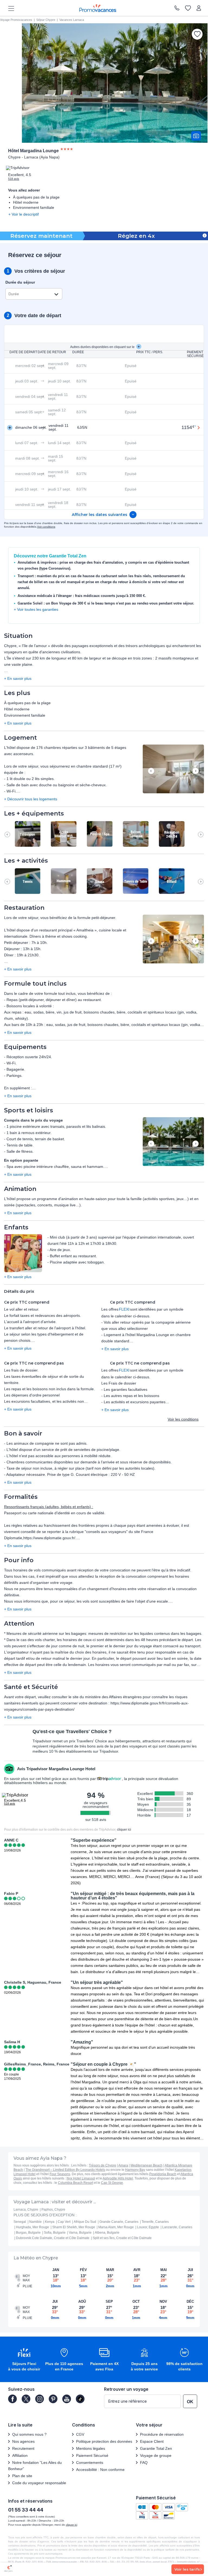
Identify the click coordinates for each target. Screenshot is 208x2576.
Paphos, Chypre (53, 2210)
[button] (173, 769)
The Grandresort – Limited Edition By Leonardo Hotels (65, 2170)
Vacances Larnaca (72, 20)
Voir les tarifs (187, 2569)
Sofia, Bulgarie (55, 2233)
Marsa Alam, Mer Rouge (116, 2227)
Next (196, 771)
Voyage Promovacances (16, 20)
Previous (151, 771)
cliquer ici (124, 1830)
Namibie (35, 2222)
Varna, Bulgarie (80, 2233)
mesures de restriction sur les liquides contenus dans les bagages (145, 1633)
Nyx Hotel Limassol (81, 2178)
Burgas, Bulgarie (28, 2233)
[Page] (12, 2399)
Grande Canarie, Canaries (119, 2222)
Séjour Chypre (46, 20)
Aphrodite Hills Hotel (118, 2178)
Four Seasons (60, 2174)
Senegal (20, 2222)
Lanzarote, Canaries (177, 2227)
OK (190, 2402)
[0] (188, 8)
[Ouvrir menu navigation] (9, 8)
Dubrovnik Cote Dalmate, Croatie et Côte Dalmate (53, 2238)
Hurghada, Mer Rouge (32, 2227)
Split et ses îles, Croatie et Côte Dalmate (122, 2238)
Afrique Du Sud (85, 2222)
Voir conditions (46, 527)
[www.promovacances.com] (98, 8)
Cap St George (112, 2183)
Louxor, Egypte (148, 2227)
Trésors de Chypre (103, 2165)
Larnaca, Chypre (26, 2210)
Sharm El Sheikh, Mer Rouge (74, 2227)
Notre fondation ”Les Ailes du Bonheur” (35, 2466)
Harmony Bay (135, 2170)
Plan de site (22, 2476)
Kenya (50, 2222)
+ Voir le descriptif (24, 214)
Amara (123, 2165)
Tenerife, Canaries (155, 2222)
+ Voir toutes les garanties (36, 609)
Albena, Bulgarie (107, 2233)
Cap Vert (64, 2222)
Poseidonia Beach (163, 2174)
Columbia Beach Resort (76, 2183)
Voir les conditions (183, 1419)
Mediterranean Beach (147, 2165)
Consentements (90, 2463)
